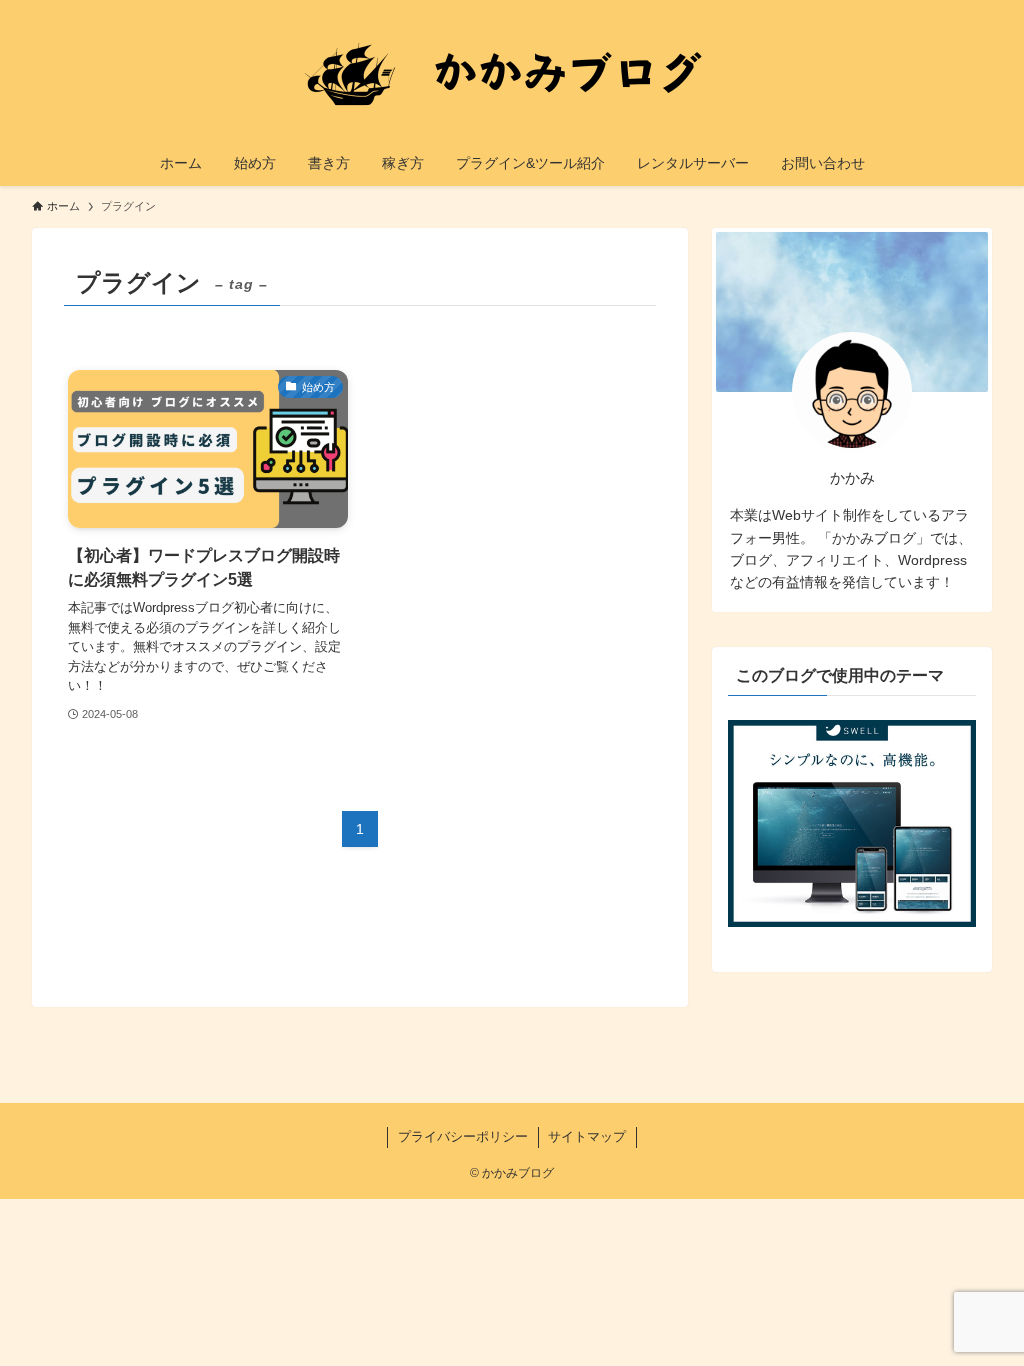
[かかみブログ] (512, 74)
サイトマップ (587, 1136)
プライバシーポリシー (463, 1136)
